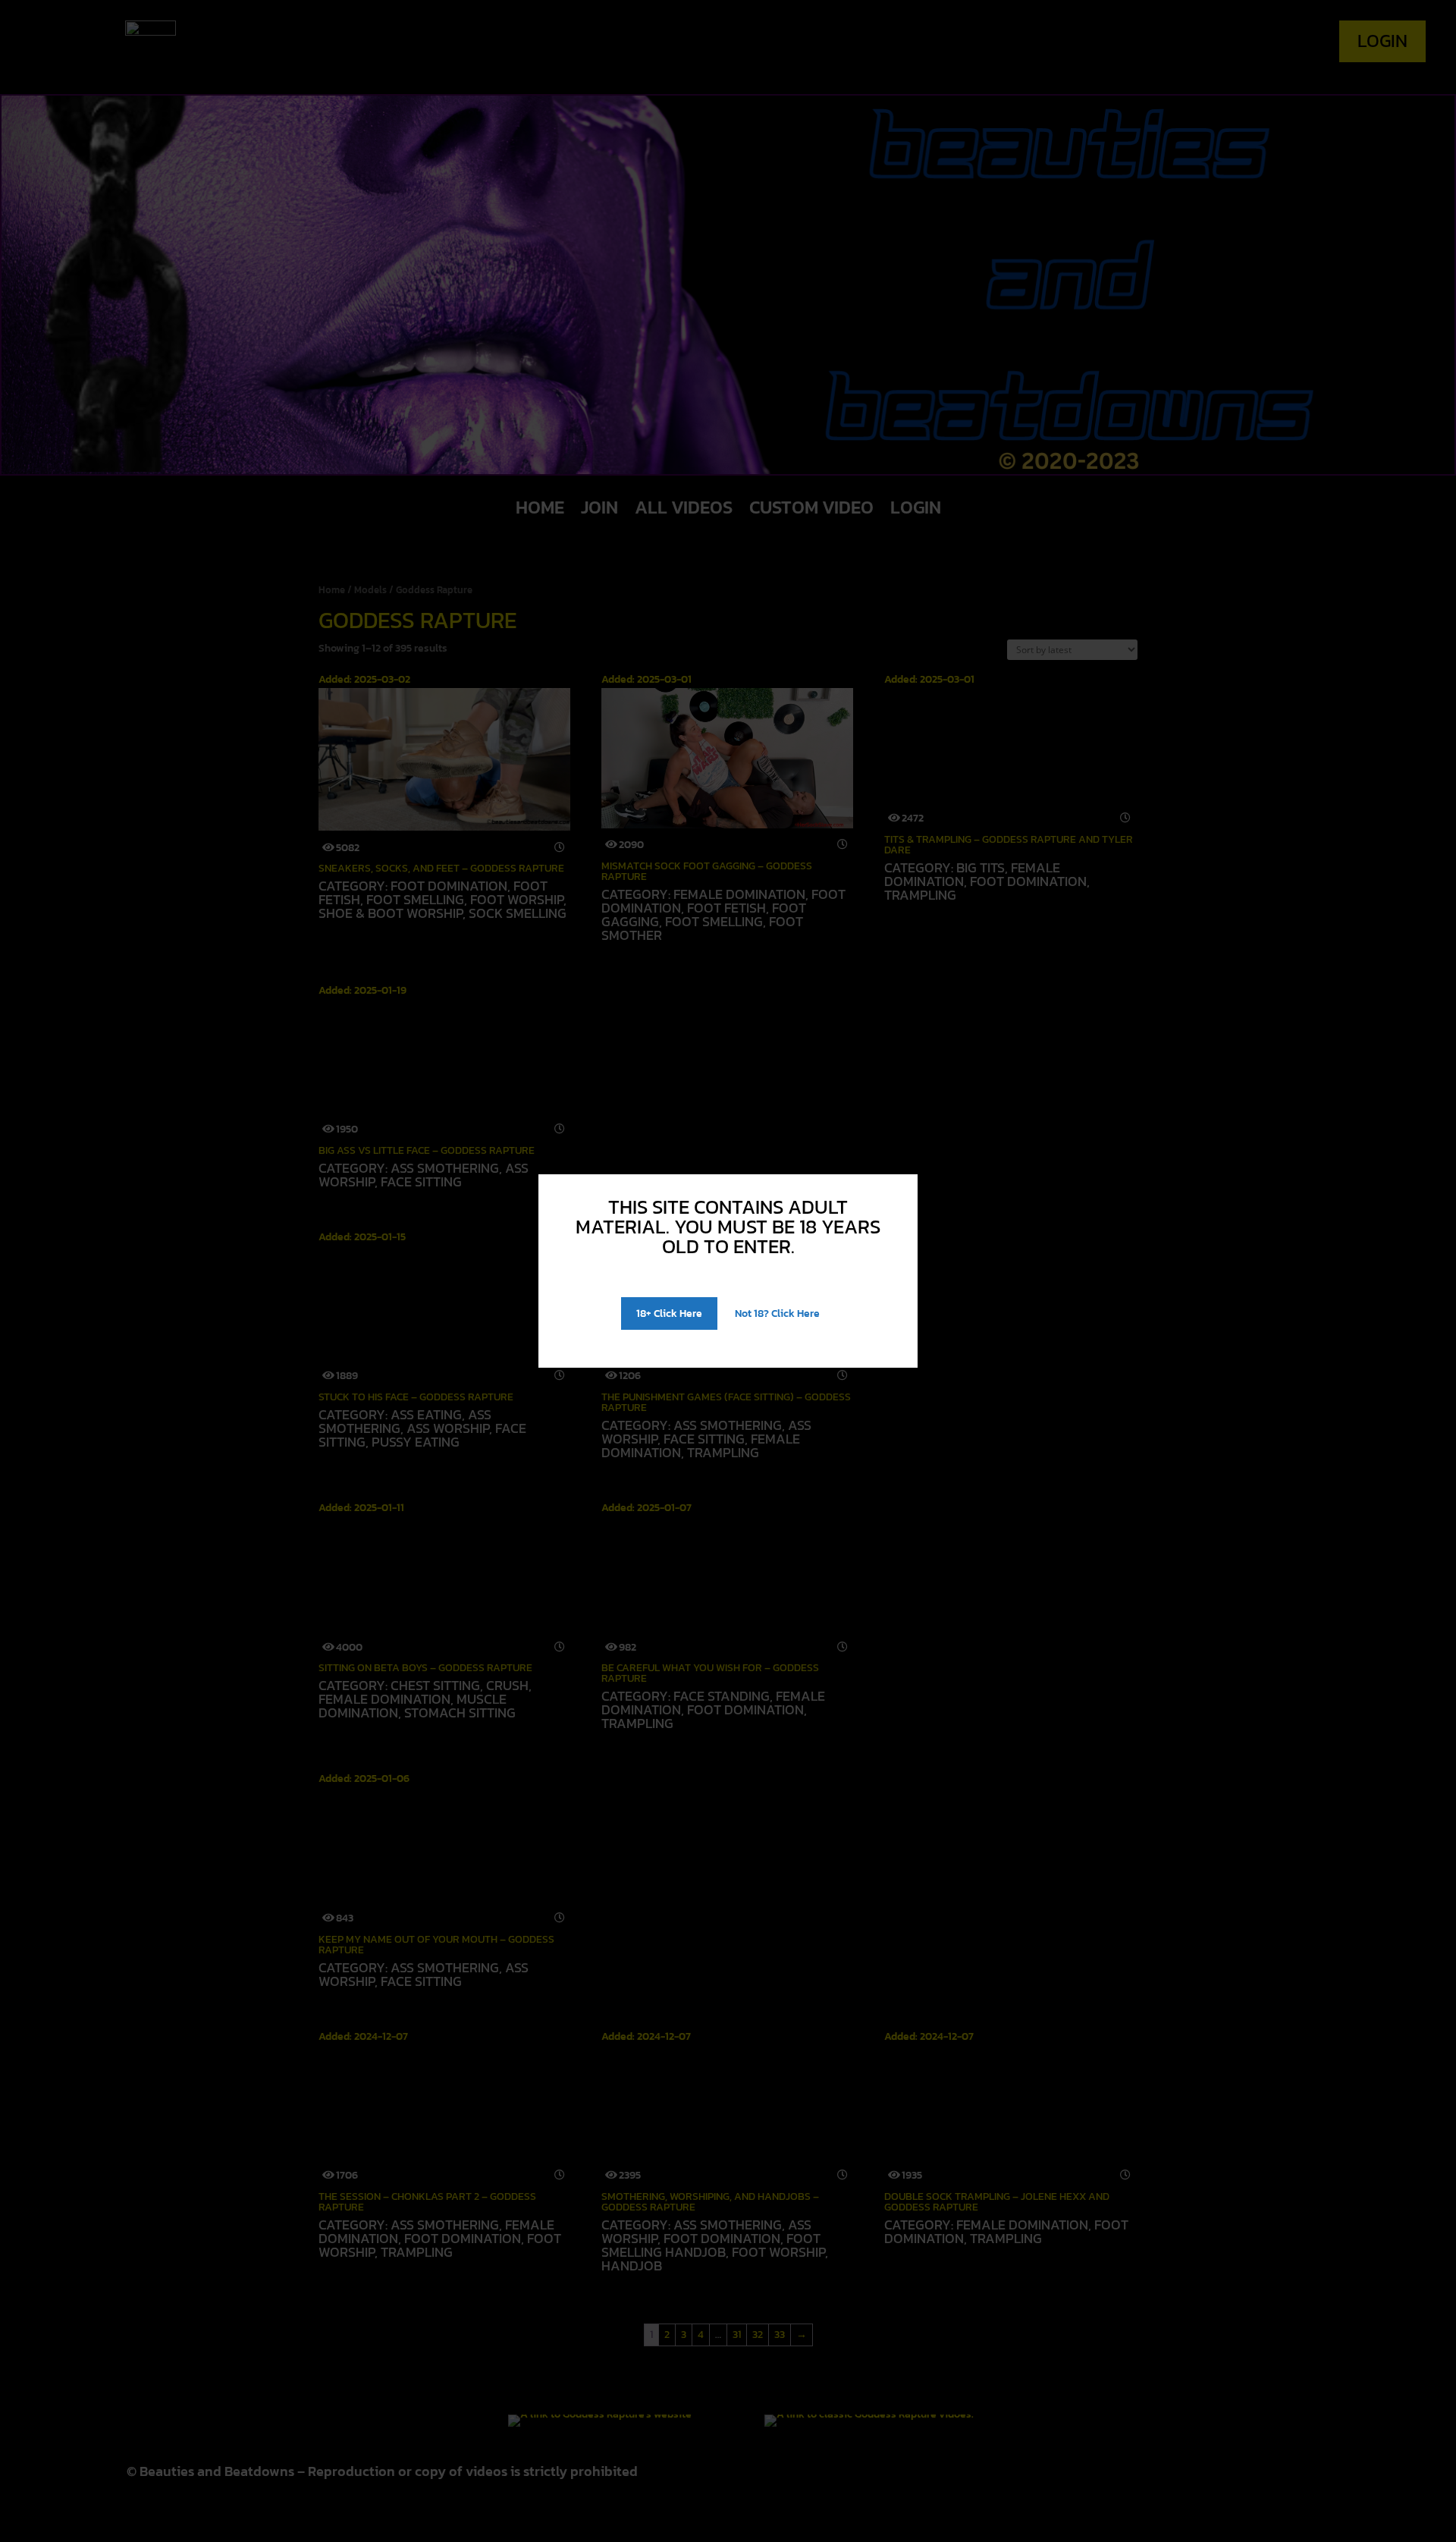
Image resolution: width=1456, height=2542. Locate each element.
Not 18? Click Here (777, 1313)
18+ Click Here (669, 1313)
